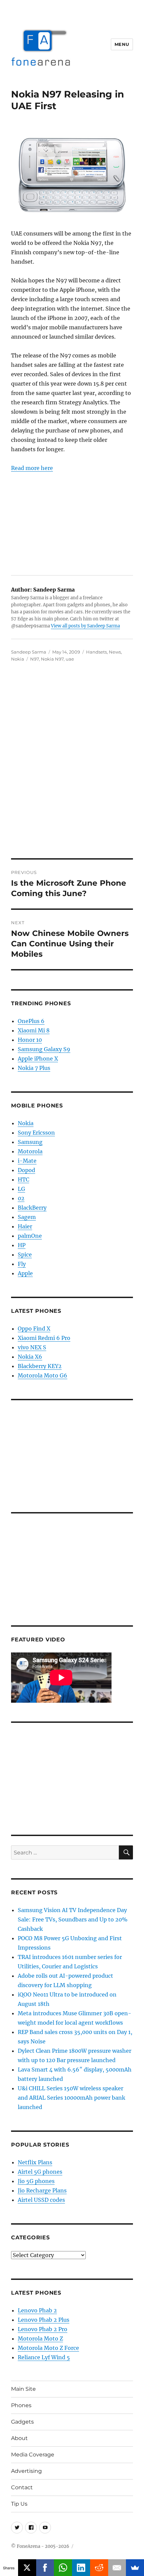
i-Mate (27, 1161)
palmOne (30, 1236)
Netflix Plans (35, 2162)
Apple (25, 1273)
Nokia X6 (30, 1357)
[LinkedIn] (81, 2568)
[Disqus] (72, 765)
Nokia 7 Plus (34, 1068)
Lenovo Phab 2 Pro (43, 2329)
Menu (122, 44)
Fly (22, 1264)
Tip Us (19, 2504)
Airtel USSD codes (41, 2200)
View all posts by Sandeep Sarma (85, 626)
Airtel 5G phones (40, 2172)
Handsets (96, 652)
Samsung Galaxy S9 (44, 1049)
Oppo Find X (34, 1329)
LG (21, 1189)
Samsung (30, 1142)
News (115, 652)
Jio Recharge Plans (42, 2190)
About (19, 2438)
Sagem (27, 1217)
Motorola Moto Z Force (48, 2348)
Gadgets (22, 2422)
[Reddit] (99, 2568)
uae (70, 659)
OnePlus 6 (31, 1021)
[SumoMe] (135, 2568)
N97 (34, 659)
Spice (25, 1255)
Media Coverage (33, 2455)
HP (22, 1245)
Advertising (26, 2471)
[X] (27, 2568)
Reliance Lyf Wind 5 (44, 2357)
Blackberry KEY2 (40, 1366)
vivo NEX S (32, 1347)
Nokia (18, 659)
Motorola (30, 1151)
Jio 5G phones (36, 2181)
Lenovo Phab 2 (37, 2310)
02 (21, 1198)
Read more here (32, 468)
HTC (23, 1179)
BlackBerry (32, 1208)
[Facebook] (45, 2568)
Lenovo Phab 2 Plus (44, 2320)
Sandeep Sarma (29, 652)
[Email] (117, 2568)
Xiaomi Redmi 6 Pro (44, 1338)
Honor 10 (30, 1040)
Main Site (23, 2389)
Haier (25, 1226)
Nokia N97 (52, 659)
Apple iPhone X (38, 1059)
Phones (21, 2405)
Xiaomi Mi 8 (34, 1030)
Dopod (26, 1170)
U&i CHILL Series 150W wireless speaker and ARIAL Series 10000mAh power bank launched (71, 2098)
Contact (22, 2487)
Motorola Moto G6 (43, 1375)
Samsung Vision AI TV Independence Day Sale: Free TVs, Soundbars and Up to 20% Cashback (73, 1919)
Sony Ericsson (36, 1133)
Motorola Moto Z (40, 2338)
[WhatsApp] (63, 2568)
